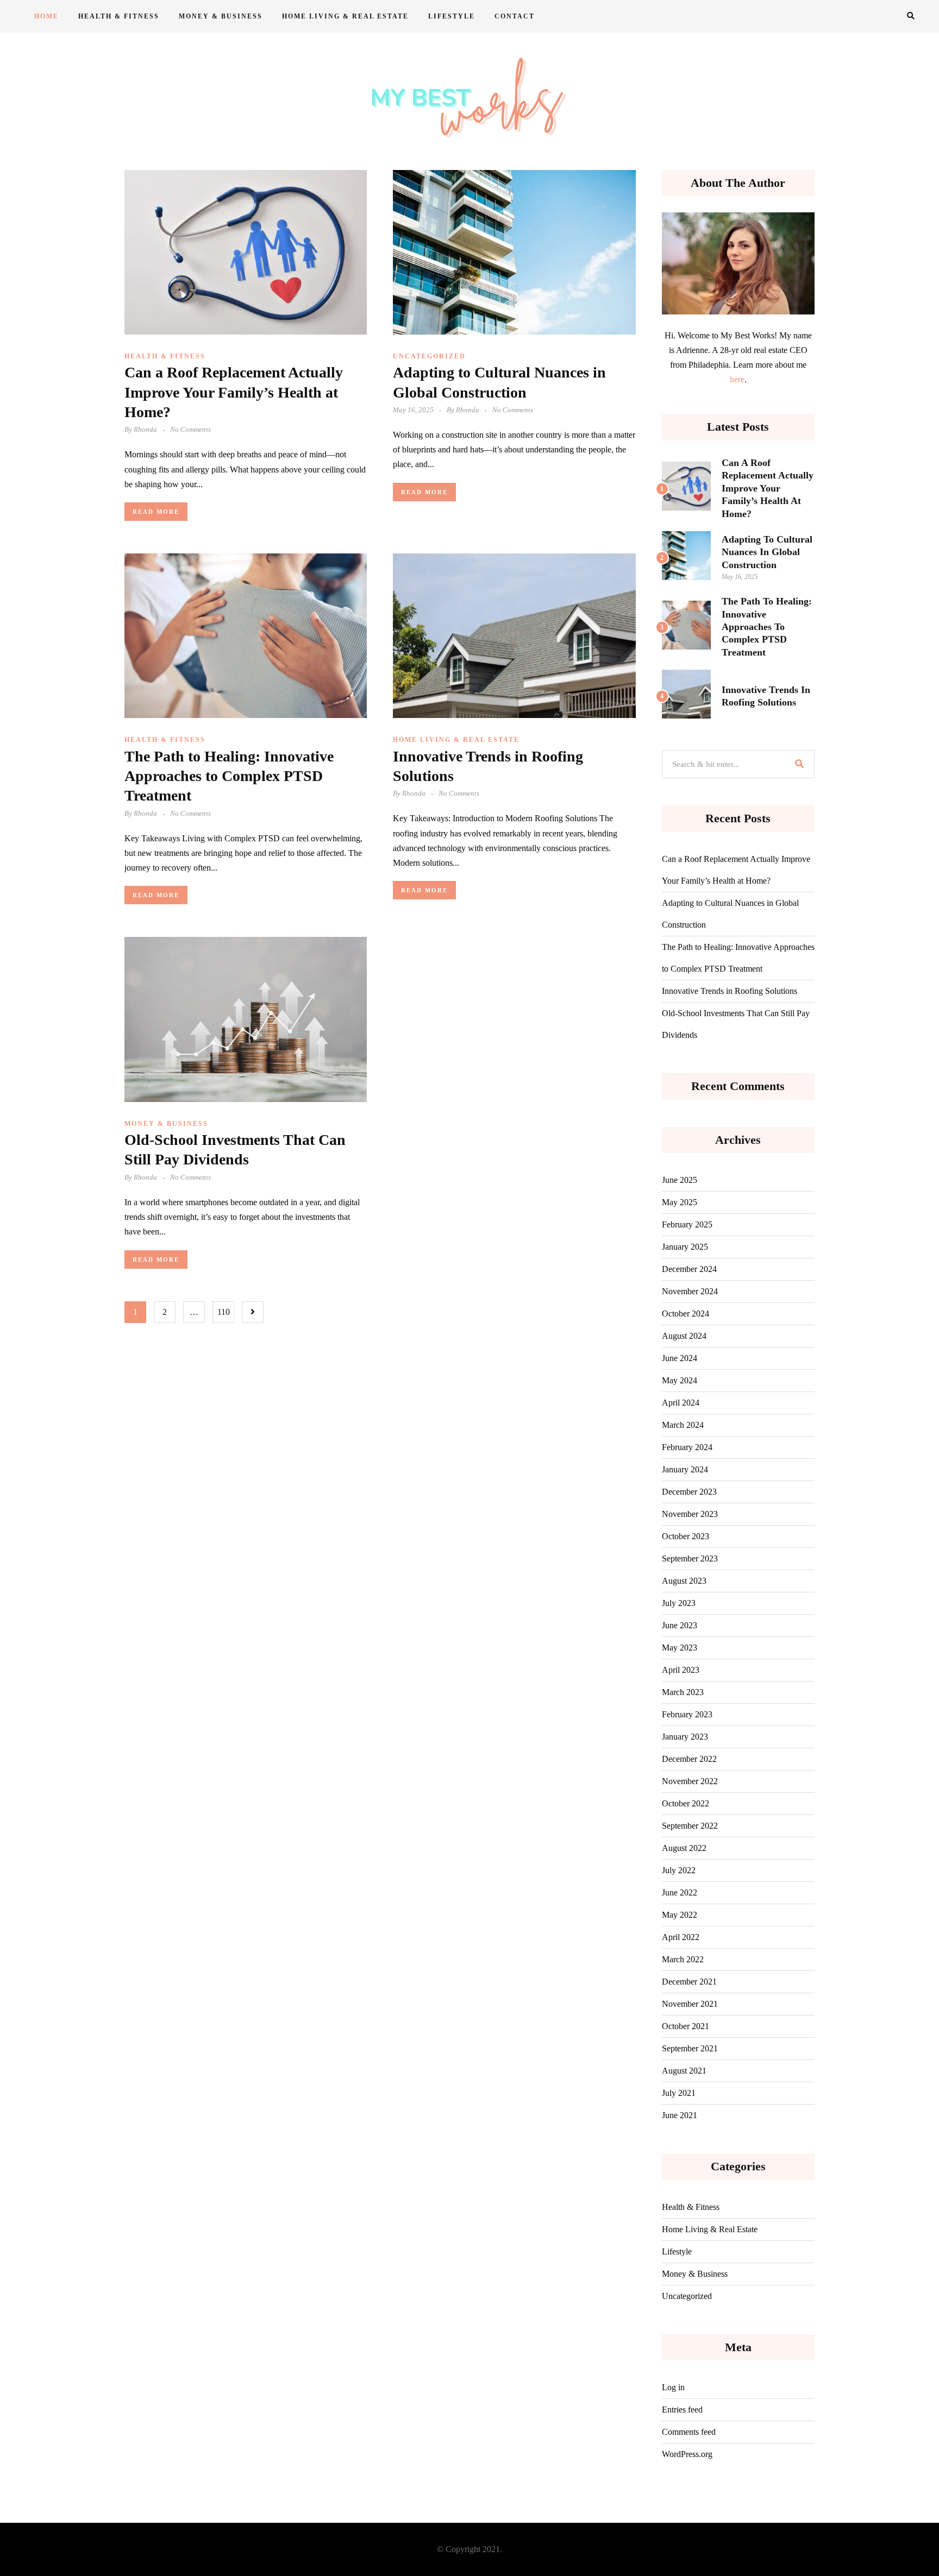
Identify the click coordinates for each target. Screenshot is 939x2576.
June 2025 (680, 1180)
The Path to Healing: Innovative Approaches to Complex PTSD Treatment (229, 776)
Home (46, 16)
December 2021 (689, 1982)
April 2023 (681, 1670)
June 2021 (680, 2115)
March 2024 (683, 1425)
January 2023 (685, 1737)
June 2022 (680, 1892)
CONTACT (515, 16)
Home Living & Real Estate (345, 16)
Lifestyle (452, 16)
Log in (673, 2387)
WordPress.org (687, 2454)
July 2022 (679, 1870)
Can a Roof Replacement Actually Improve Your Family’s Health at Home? (234, 392)
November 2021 (690, 2004)
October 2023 (686, 1536)
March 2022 (683, 1959)
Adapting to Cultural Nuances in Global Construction (767, 552)
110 (224, 1312)
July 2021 (679, 2093)
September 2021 (690, 2048)
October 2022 (686, 1803)
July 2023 (679, 1603)
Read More (156, 512)
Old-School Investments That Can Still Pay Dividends (736, 1024)
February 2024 (687, 1447)
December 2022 (689, 1759)
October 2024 (686, 1314)
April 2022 (681, 1937)
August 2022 (684, 1848)
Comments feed (689, 2432)
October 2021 (686, 2026)
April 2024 (681, 1403)
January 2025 (685, 1247)
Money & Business (221, 16)
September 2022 (690, 1826)
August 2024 (684, 1336)
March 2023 (683, 1692)
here (737, 379)
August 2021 (684, 2071)
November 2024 (690, 1291)
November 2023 (690, 1514)
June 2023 (680, 1625)
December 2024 (689, 1269)
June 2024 (680, 1358)
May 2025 (680, 1202)
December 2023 (689, 1492)
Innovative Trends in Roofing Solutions (730, 991)
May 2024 (680, 1380)
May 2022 (680, 1915)
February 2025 (687, 1224)
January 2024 (685, 1469)
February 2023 (687, 1714)
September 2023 (690, 1558)
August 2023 (684, 1581)
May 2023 (680, 1648)
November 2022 (690, 1781)
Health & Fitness (119, 16)
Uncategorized (429, 356)
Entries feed (682, 2410)
